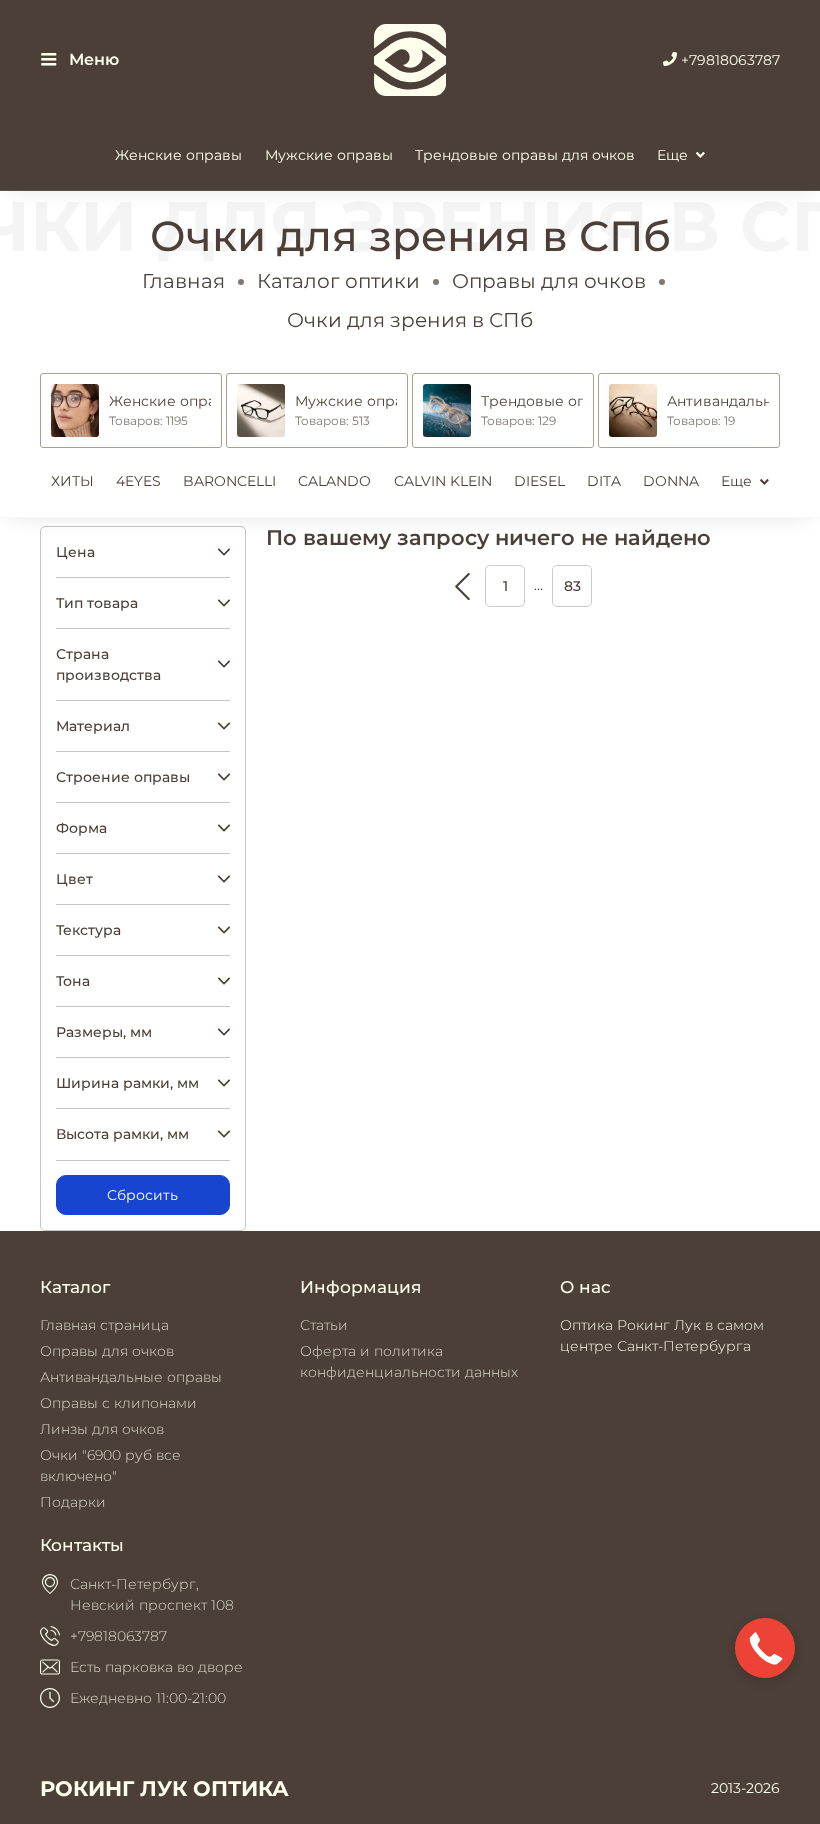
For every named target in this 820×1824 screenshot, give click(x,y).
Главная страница (104, 1325)
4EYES (138, 481)
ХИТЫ (72, 481)
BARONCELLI (229, 481)
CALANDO (334, 481)
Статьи (324, 1325)
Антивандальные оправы (131, 1377)
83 (572, 586)
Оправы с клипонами (118, 1403)
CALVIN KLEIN (443, 481)
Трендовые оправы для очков (525, 155)
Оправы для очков (549, 281)
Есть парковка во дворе (156, 1667)
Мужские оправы (329, 155)
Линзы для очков (102, 1429)
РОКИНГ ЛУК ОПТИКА (164, 1788)
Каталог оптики (338, 281)
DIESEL (539, 481)
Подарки (73, 1502)
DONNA (671, 481)
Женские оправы (178, 155)
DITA (604, 481)
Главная (183, 281)
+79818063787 (728, 60)
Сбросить (142, 1195)
